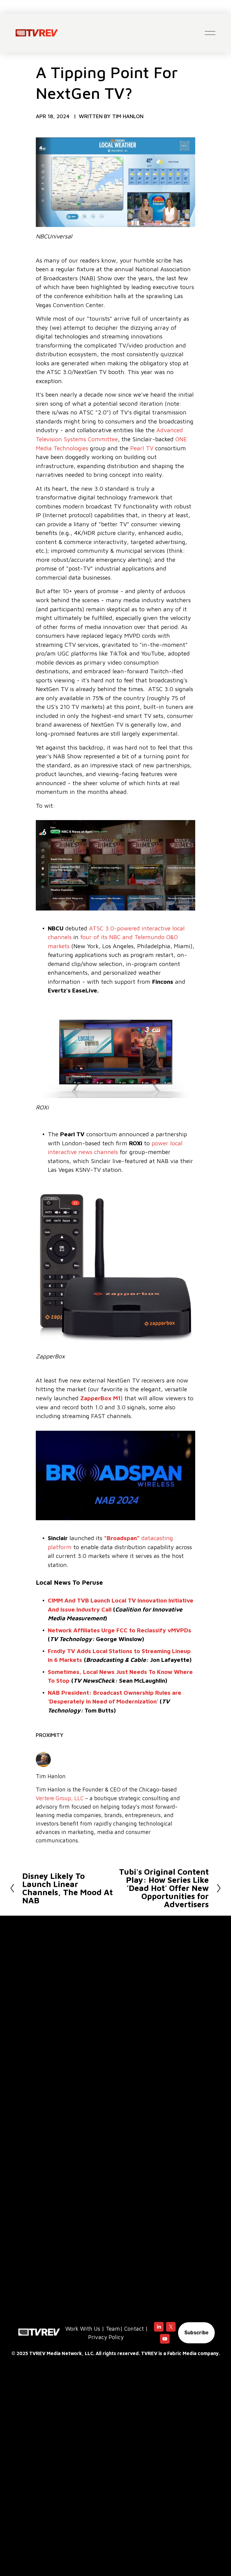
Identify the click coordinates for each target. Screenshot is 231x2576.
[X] (171, 2327)
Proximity (50, 1735)
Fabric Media (182, 2353)
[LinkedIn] (159, 2327)
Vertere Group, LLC (60, 1798)
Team (113, 2329)
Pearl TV (142, 448)
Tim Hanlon (128, 116)
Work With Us (83, 2329)
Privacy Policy (106, 2337)
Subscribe (197, 2333)
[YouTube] (165, 2339)
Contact (134, 2329)
